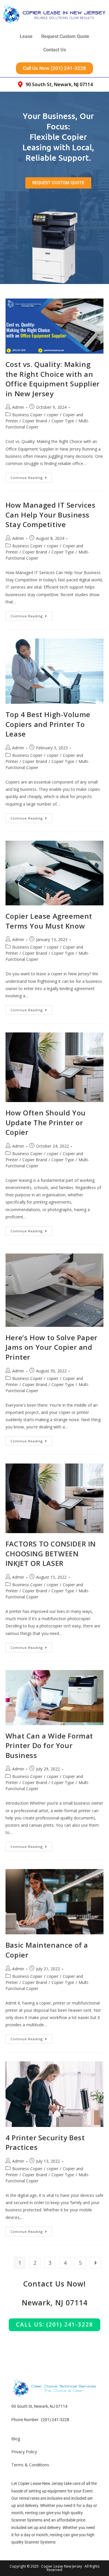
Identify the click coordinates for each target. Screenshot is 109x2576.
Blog (16, 2439)
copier (53, 415)
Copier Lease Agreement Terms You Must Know (49, 921)
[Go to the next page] (95, 2263)
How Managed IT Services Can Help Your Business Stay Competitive (51, 515)
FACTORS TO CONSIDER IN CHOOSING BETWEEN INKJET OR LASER (51, 1553)
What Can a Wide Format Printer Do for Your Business (49, 1745)
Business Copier (27, 415)
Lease (26, 36)
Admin (18, 407)
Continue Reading (31, 476)
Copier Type (63, 421)
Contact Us (55, 50)
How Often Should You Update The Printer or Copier (46, 1122)
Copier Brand (35, 421)
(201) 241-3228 (55, 2420)
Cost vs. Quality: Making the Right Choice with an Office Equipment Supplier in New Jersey (53, 379)
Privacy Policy (24, 2452)
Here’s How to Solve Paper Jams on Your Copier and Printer (51, 1347)
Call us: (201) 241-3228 (54, 2324)
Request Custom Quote (65, 36)
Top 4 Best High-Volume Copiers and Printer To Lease (48, 724)
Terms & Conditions (30, 2465)
